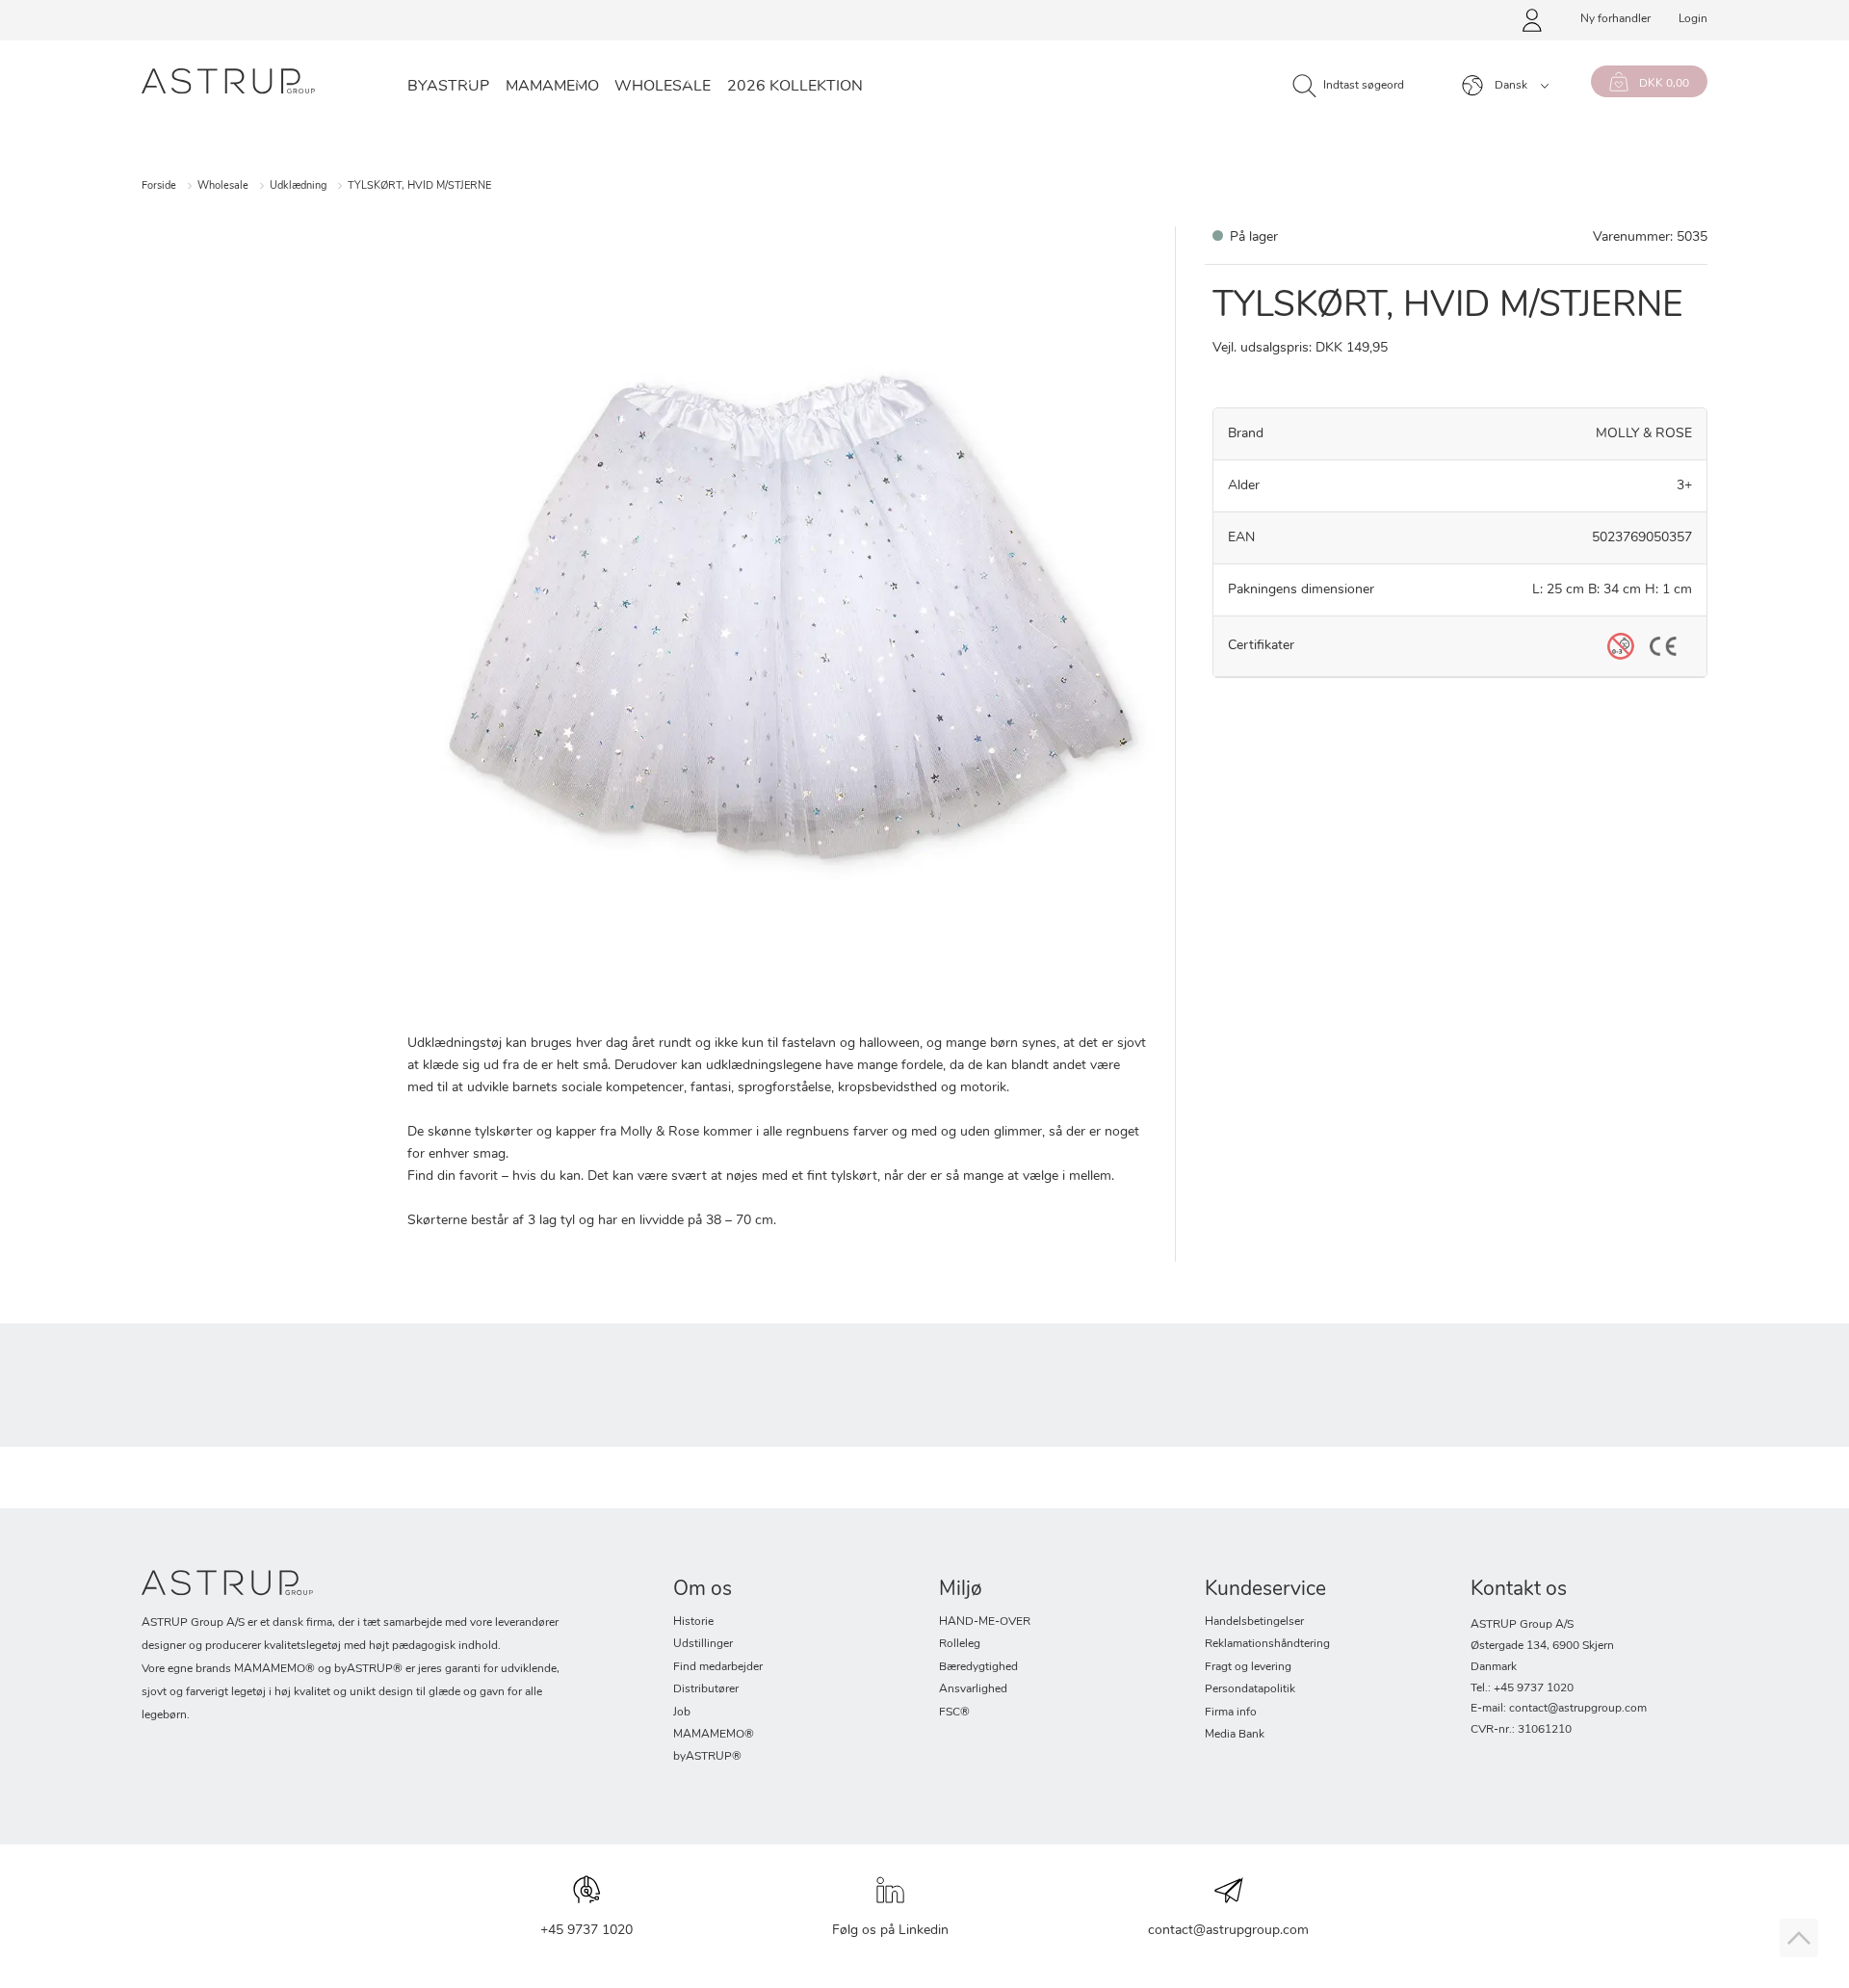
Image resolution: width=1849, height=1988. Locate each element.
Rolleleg (960, 1644)
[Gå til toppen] (1799, 1938)
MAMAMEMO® (714, 1735)
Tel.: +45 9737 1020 (1522, 1688)
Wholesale (663, 87)
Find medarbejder (718, 1667)
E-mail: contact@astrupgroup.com (1559, 1709)
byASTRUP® (707, 1757)
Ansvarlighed (973, 1689)
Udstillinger (703, 1644)
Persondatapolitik (1250, 1689)
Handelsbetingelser (1254, 1622)
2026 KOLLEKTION (795, 87)
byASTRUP (448, 87)
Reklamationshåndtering (1267, 1644)
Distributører (706, 1689)
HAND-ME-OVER (985, 1622)
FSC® (954, 1713)
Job (682, 1713)
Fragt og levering (1248, 1667)
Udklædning (298, 186)
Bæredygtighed (978, 1667)
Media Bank (1235, 1735)
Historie (693, 1622)
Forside (159, 186)
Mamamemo (552, 87)
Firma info (1231, 1713)
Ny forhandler (1615, 19)
